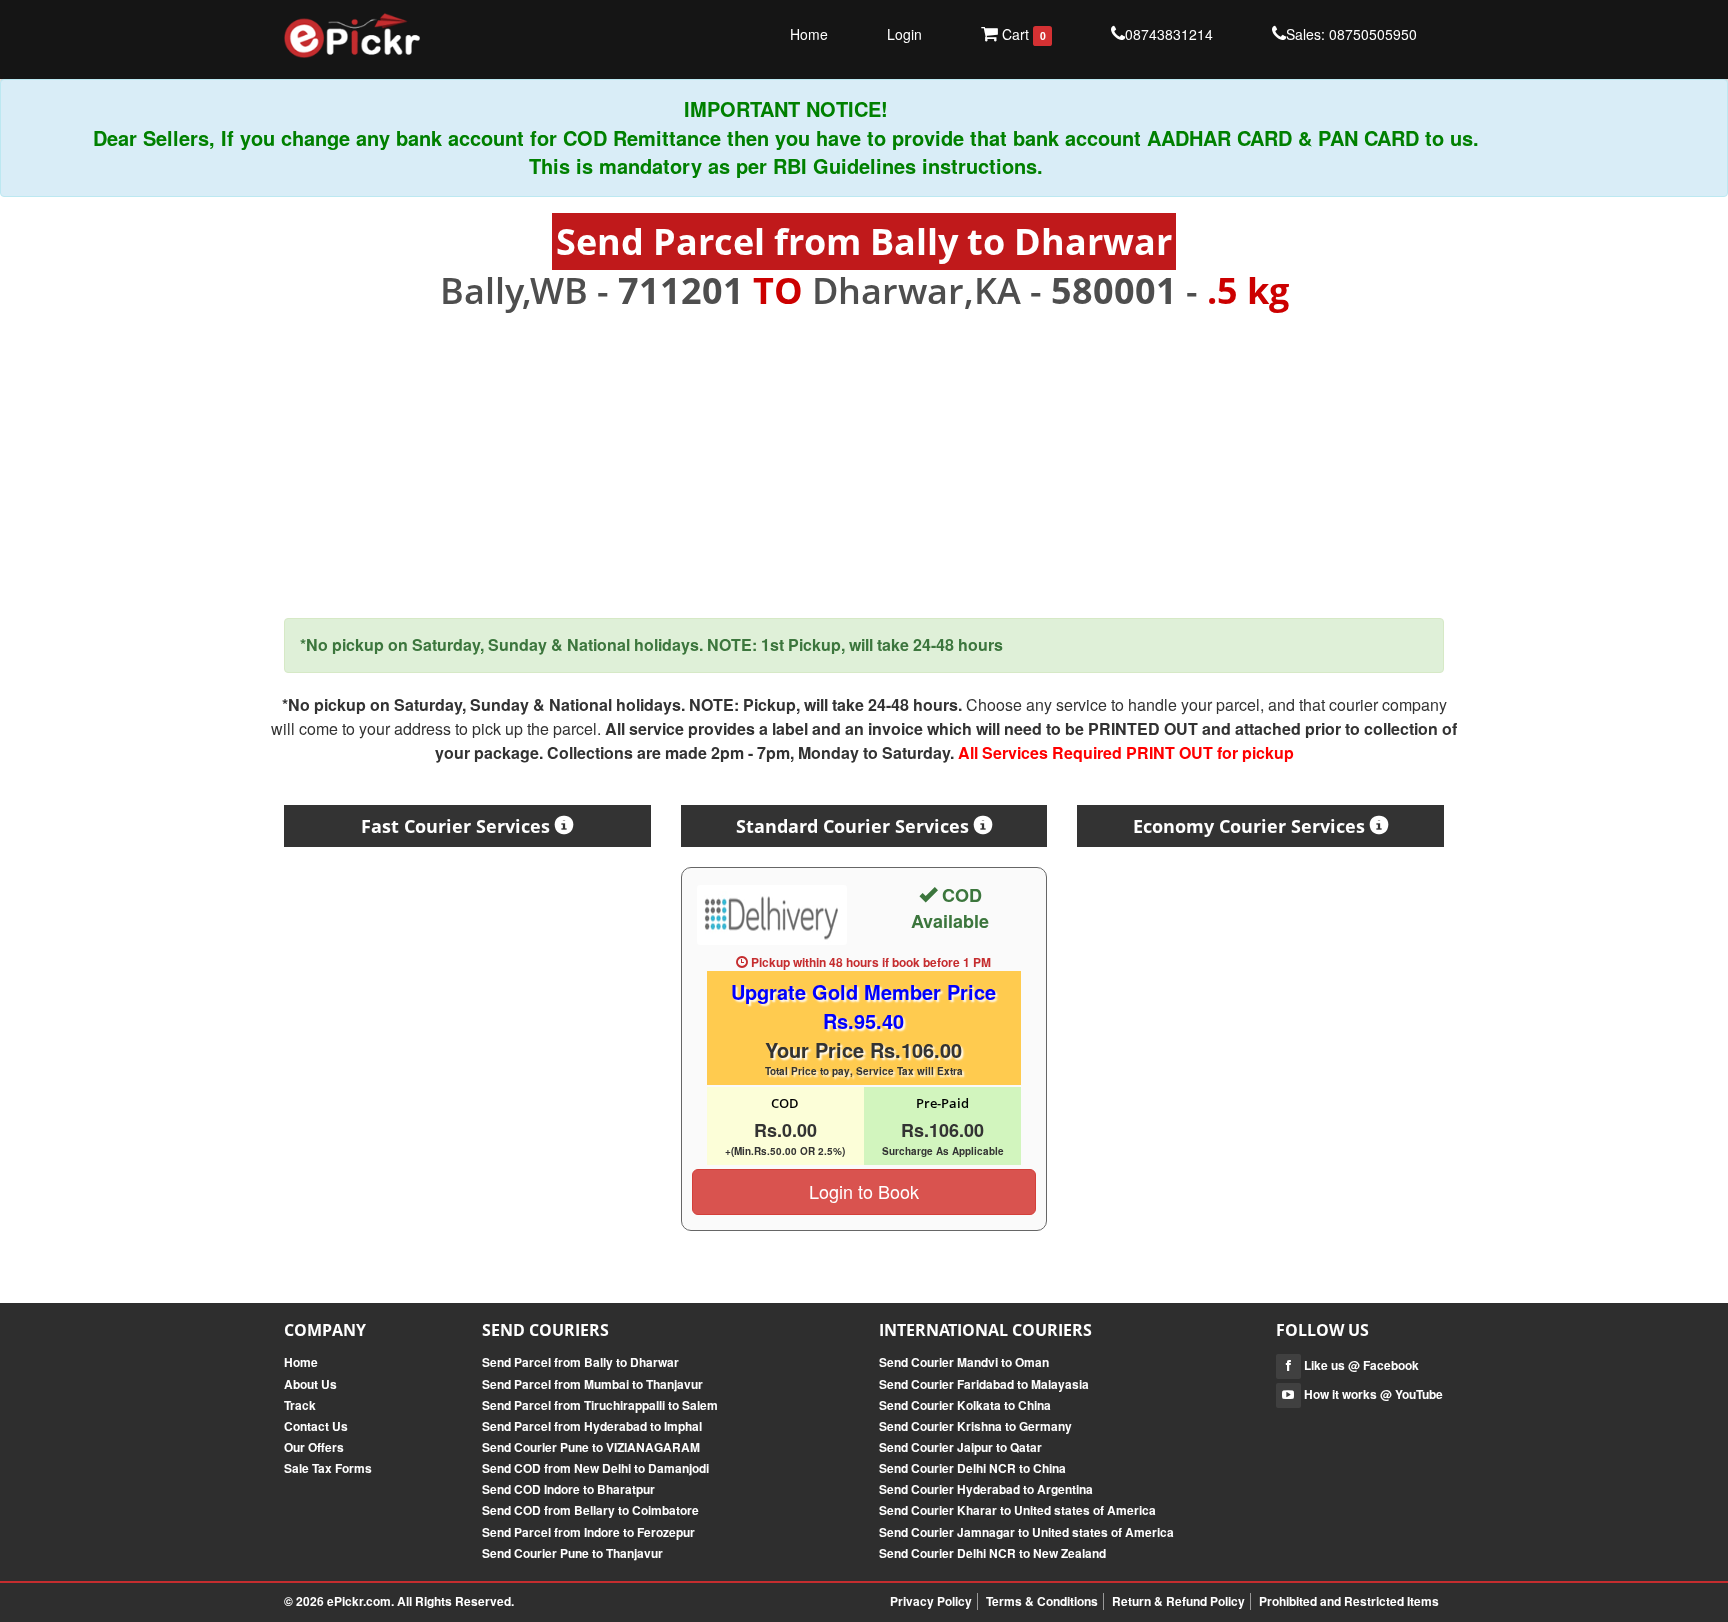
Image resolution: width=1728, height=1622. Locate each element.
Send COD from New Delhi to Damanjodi (595, 1468)
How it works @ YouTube (1372, 1394)
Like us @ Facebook (1360, 1365)
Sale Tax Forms (328, 1468)
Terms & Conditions (1042, 1601)
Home (809, 34)
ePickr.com (359, 1601)
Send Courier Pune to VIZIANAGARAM (591, 1447)
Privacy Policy (931, 1601)
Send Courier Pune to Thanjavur (572, 1553)
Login (904, 34)
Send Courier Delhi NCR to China (972, 1468)
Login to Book (864, 1191)
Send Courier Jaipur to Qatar (960, 1447)
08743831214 (1169, 34)
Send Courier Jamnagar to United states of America (1026, 1532)
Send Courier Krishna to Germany (975, 1426)
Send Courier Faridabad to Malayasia (984, 1384)
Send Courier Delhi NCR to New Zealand (992, 1553)
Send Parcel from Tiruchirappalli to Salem (600, 1405)
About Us (310, 1384)
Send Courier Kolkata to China (965, 1405)
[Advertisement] (864, 465)
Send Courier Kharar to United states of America (1017, 1510)
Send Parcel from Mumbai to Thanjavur (592, 1384)
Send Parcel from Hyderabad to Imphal (592, 1426)
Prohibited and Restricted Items (1349, 1601)
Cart (1021, 34)
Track (300, 1405)
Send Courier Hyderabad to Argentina (986, 1489)
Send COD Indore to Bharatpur (568, 1489)
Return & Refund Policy (1178, 1601)
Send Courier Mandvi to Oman (964, 1362)
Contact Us (316, 1426)
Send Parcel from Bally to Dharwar (580, 1362)
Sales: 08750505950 (1351, 34)
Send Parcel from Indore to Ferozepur (588, 1532)
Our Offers (314, 1447)
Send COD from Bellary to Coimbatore (590, 1510)
